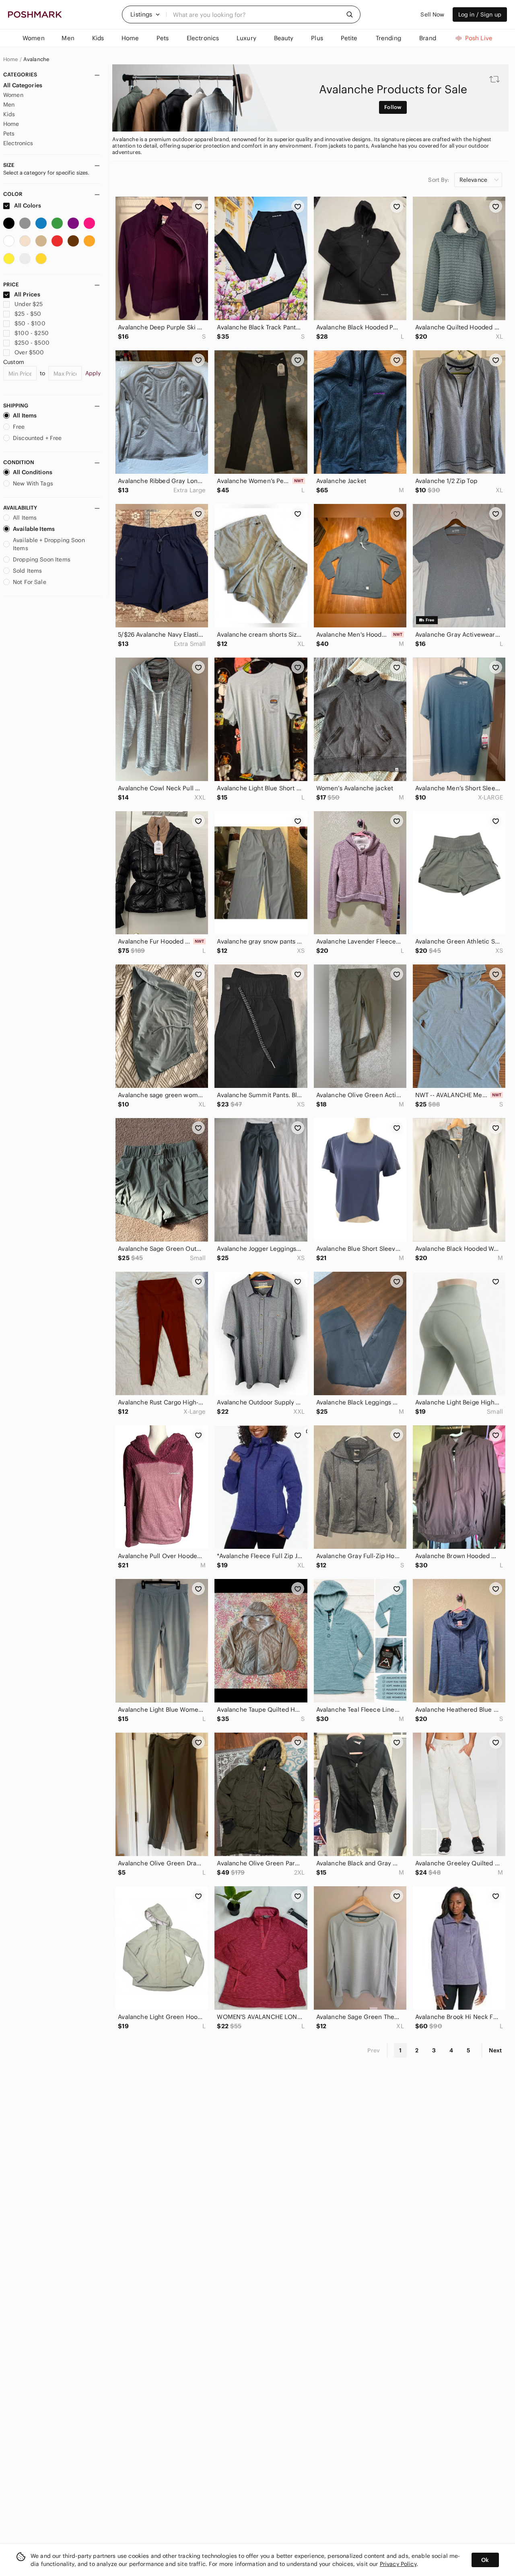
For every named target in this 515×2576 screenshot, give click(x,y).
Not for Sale (30, 582)
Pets (9, 134)
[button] (145, 14)
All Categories (23, 85)
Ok (485, 2560)
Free (19, 427)
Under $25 (29, 304)
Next (495, 2050)
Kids (9, 114)
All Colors (27, 206)
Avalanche (36, 60)
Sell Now (432, 14)
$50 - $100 (30, 323)
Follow (393, 107)
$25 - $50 (28, 314)
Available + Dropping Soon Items (49, 544)
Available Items (34, 529)
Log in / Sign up (480, 14)
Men (9, 105)
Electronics (18, 143)
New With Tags (33, 483)
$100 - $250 (32, 333)
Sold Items (28, 571)
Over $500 (29, 352)
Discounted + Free (37, 438)
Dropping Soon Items (42, 559)
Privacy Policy (398, 2564)
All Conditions (33, 472)
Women (13, 95)
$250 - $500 (32, 343)
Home (11, 60)
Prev (374, 2050)
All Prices (27, 294)
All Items (25, 415)
